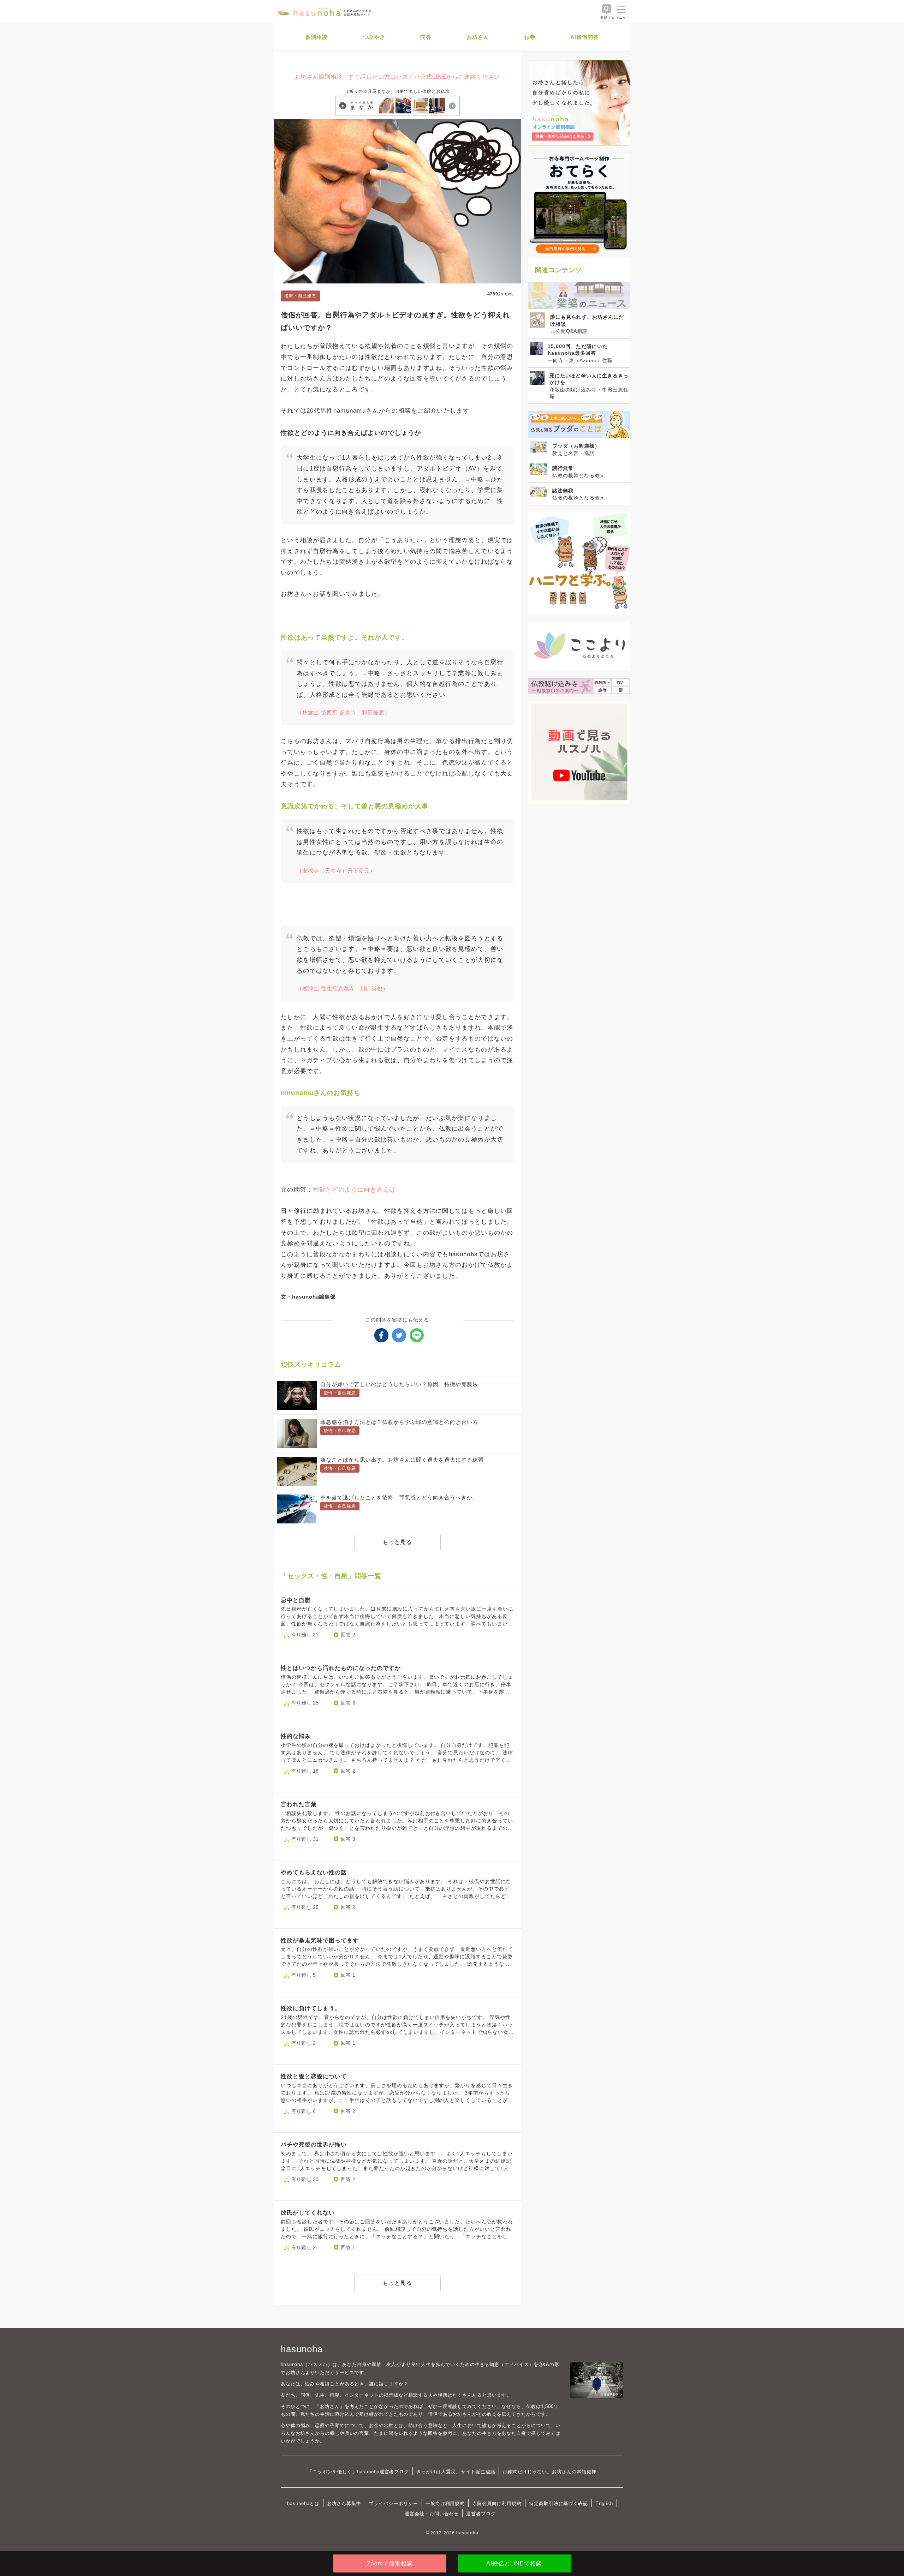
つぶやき (374, 37)
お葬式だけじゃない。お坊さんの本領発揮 (549, 2472)
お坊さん (478, 37)
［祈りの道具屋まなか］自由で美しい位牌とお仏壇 (397, 91)
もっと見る (397, 1542)
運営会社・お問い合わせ (432, 2514)
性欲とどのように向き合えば (354, 1190)
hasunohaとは (303, 2503)
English (604, 2503)
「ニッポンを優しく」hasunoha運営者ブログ (358, 2472)
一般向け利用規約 (445, 2503)
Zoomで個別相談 (390, 2563)
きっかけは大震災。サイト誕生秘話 (456, 2472)
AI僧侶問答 (585, 37)
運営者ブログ (481, 2514)
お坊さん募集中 (344, 2503)
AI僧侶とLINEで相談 (514, 2563)
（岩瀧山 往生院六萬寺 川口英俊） (343, 989)
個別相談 (317, 37)
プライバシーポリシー (393, 2503)
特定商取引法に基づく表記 (558, 2503)
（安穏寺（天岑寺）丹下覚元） (336, 871)
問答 (426, 37)
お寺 (530, 37)
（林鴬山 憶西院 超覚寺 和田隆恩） (343, 712)
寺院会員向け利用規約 (497, 2503)
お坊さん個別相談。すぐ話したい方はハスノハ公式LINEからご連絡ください (397, 77)
